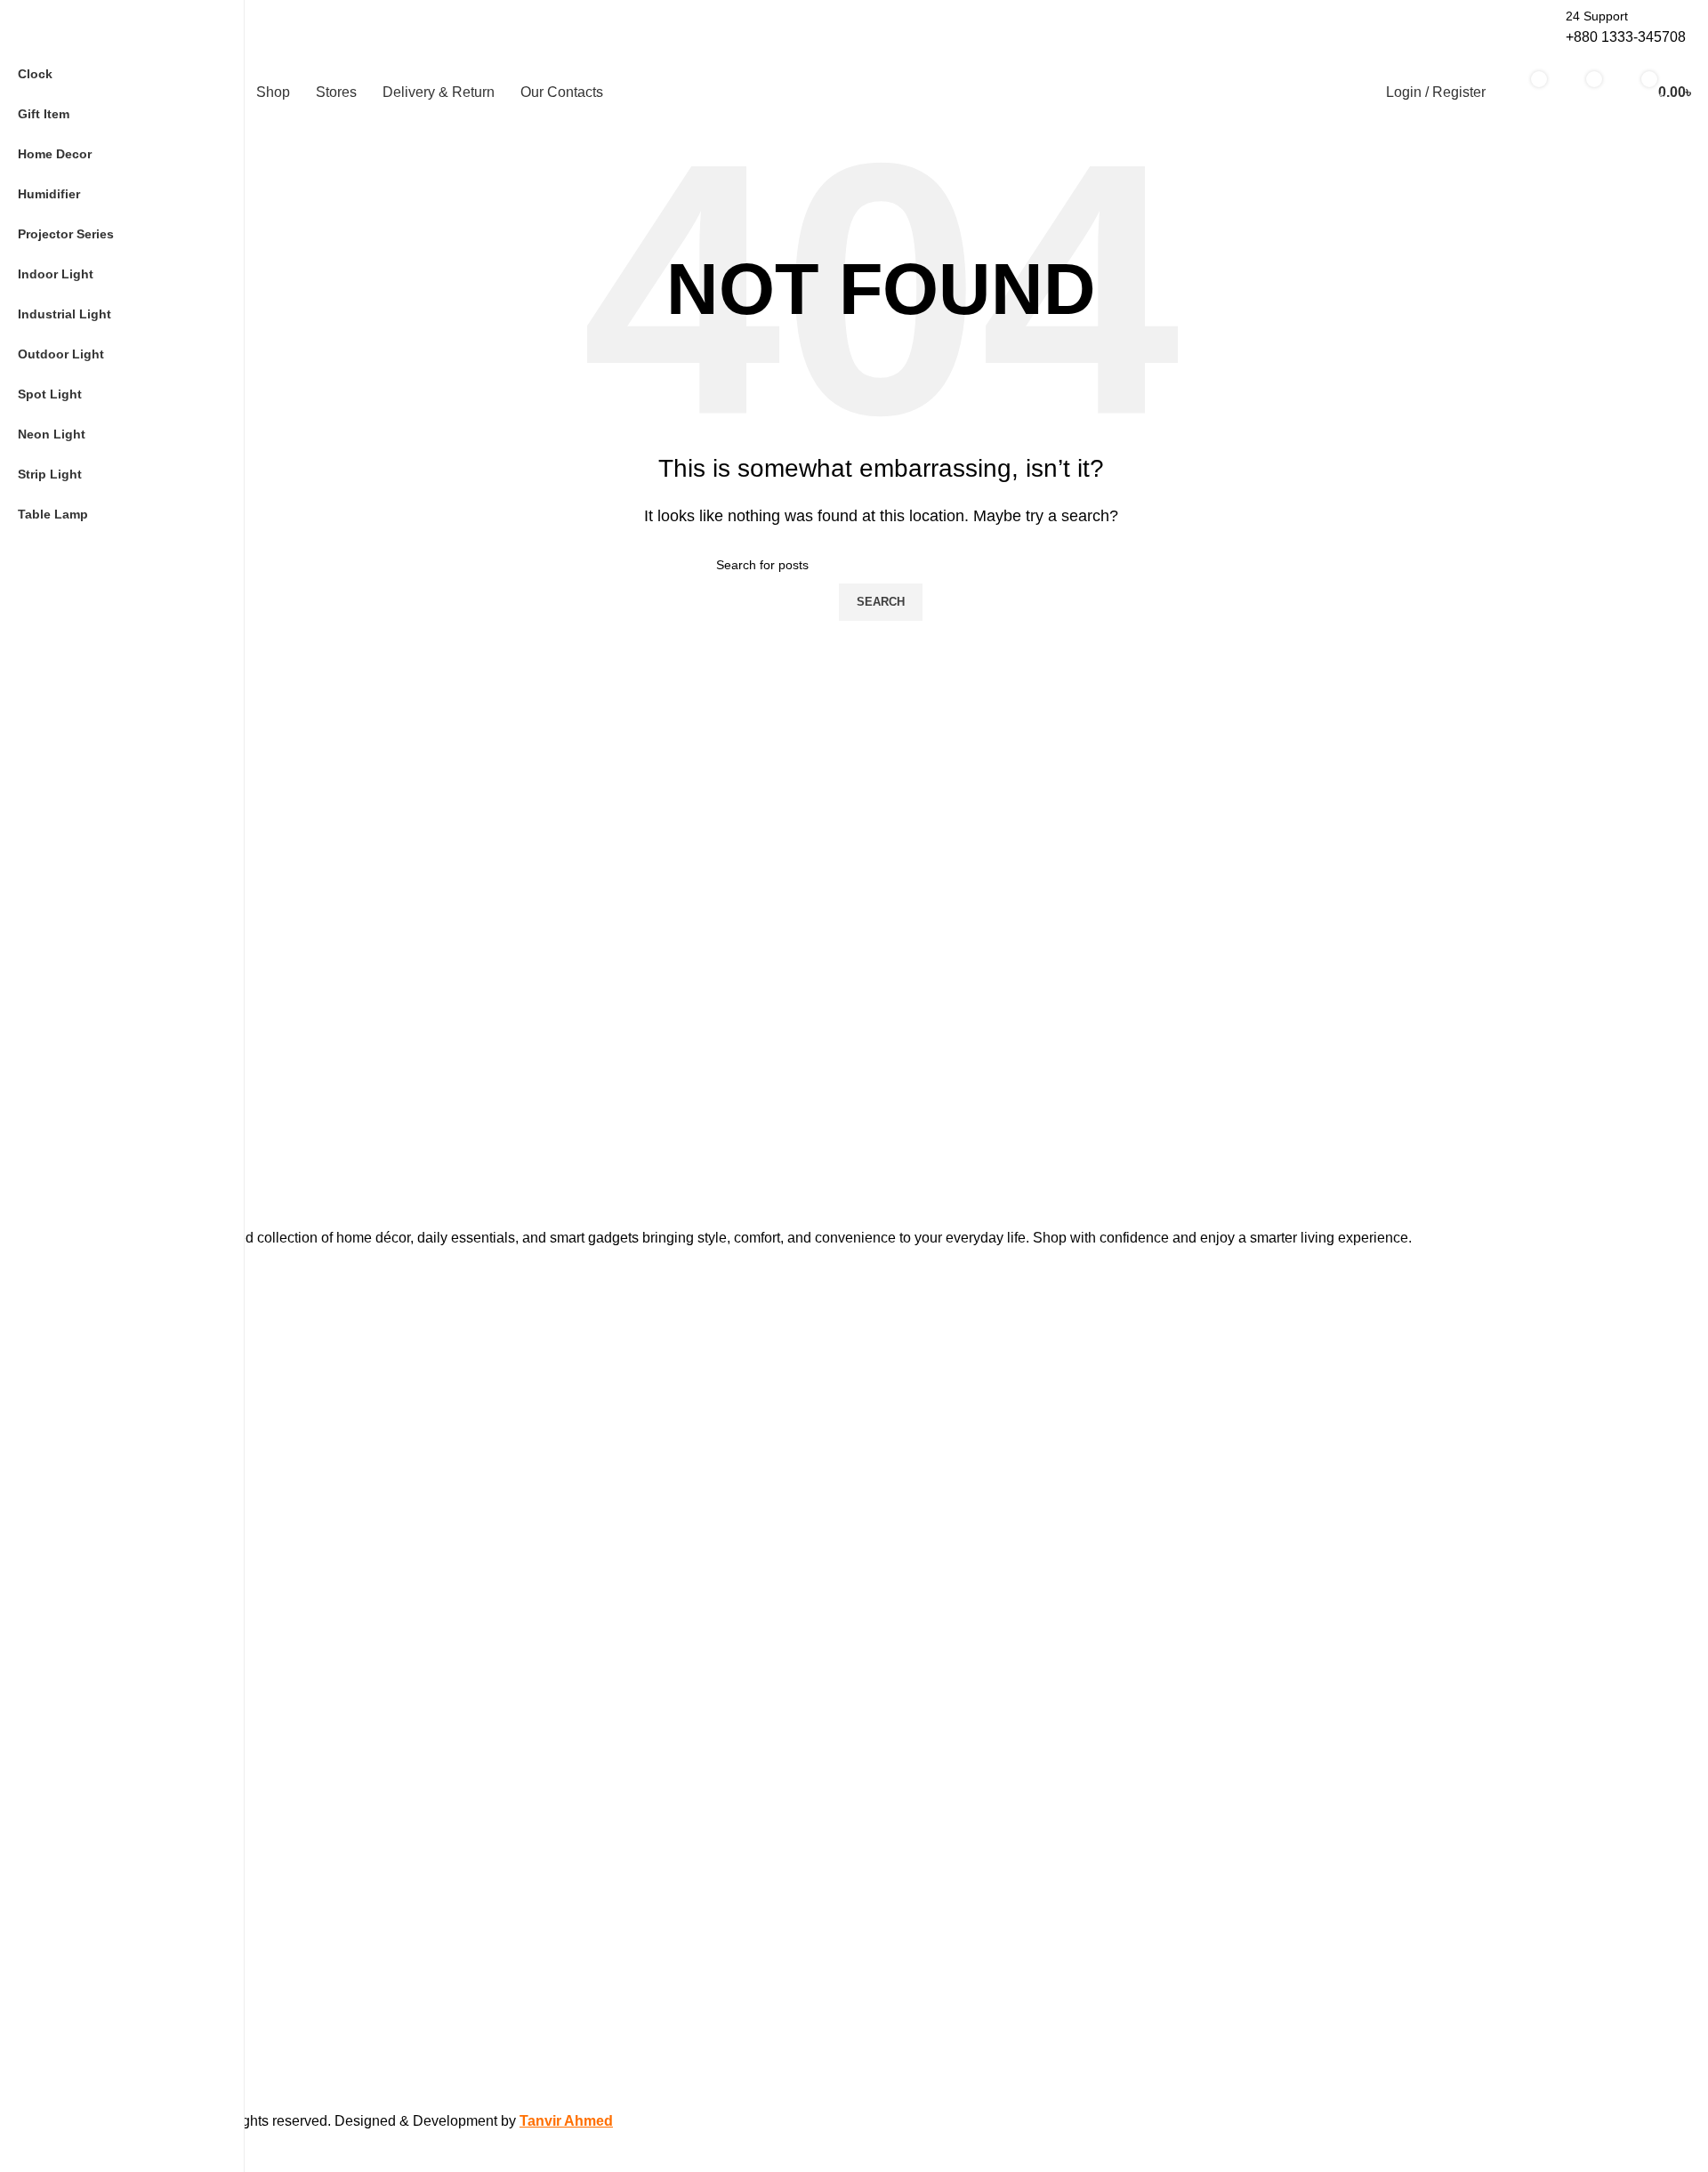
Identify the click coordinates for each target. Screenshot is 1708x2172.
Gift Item (91, 1414)
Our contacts (103, 1634)
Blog (79, 1763)
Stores (85, 1604)
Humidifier (95, 1444)
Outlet (84, 1695)
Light (81, 1354)
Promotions (99, 1573)
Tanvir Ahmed (566, 2121)
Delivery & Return (116, 1665)
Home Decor (102, 1384)
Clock (82, 1506)
